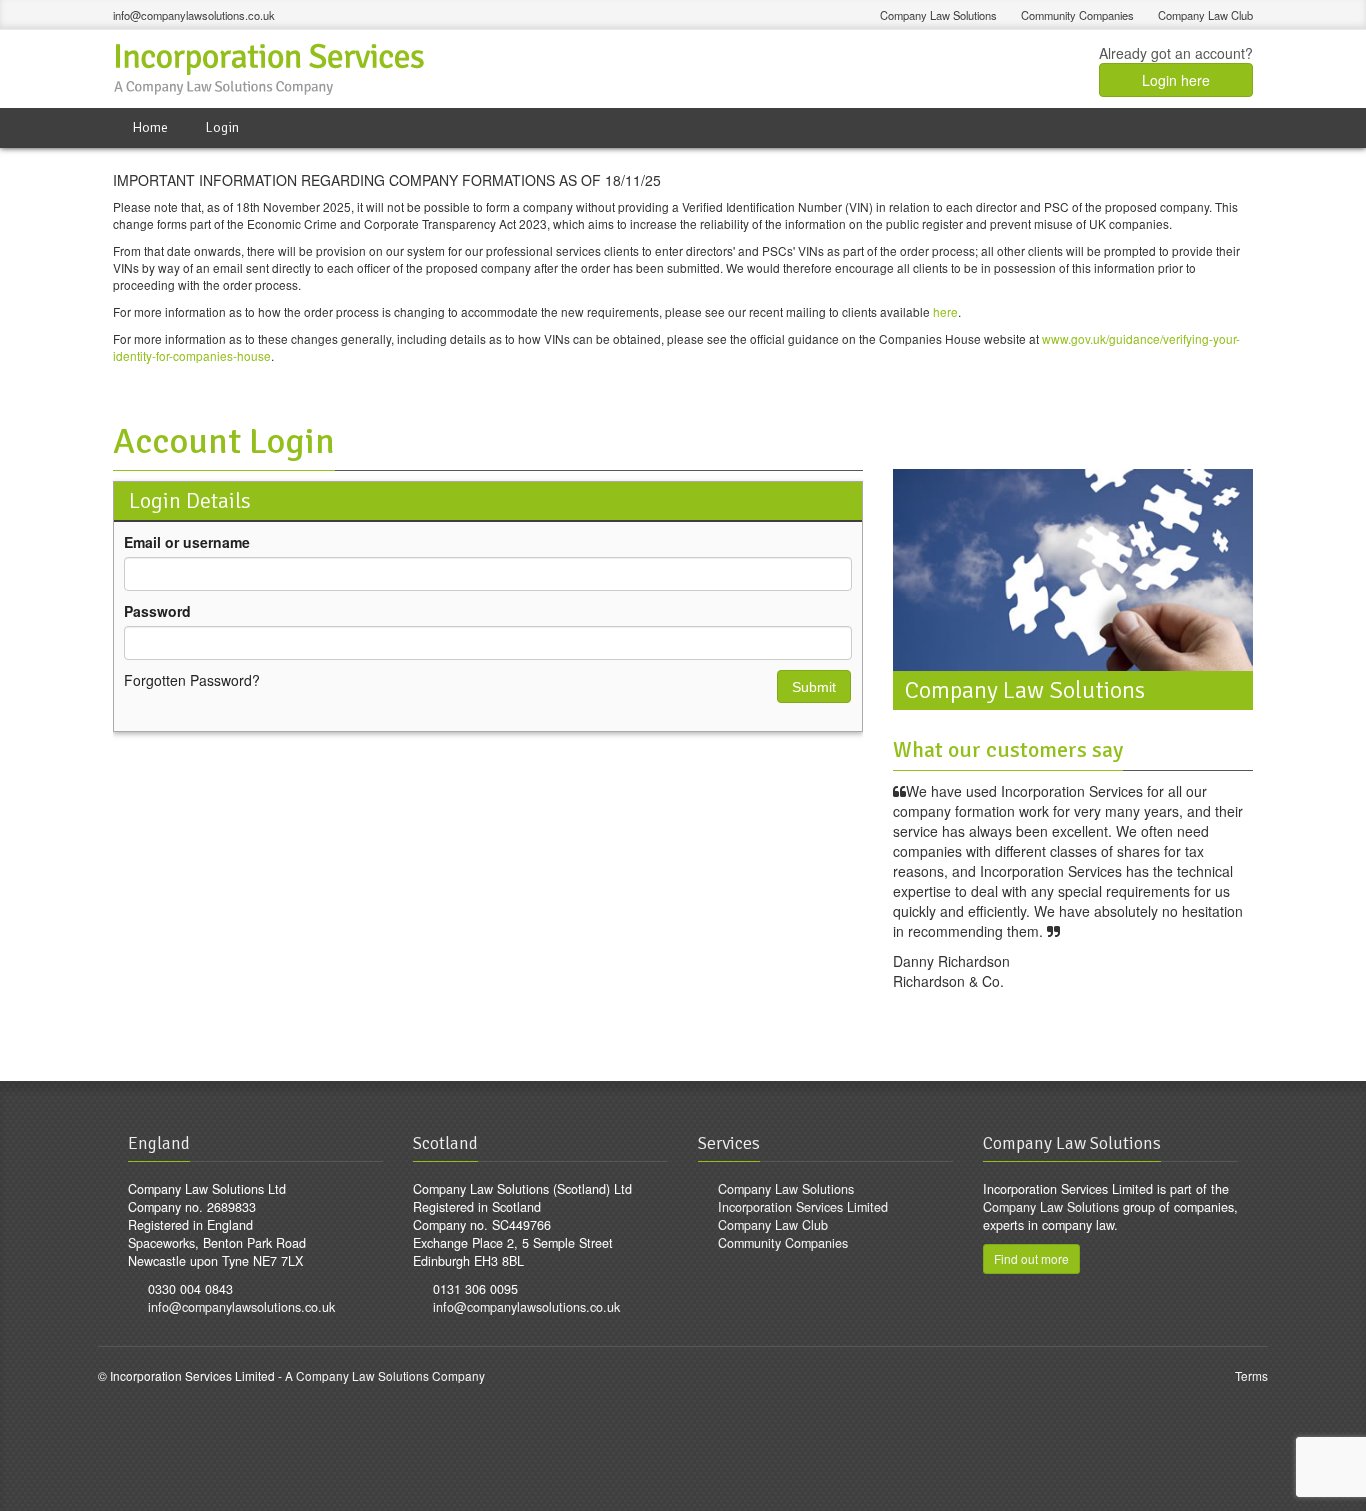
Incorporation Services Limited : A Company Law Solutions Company (272, 69)
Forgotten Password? (192, 680)
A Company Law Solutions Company (385, 1375)
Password (157, 611)
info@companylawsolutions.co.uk (194, 15)
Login (222, 127)
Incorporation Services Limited (803, 1207)
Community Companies (1077, 15)
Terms (1251, 1375)
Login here (1176, 80)
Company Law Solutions (938, 15)
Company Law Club (1205, 15)
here (945, 311)
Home (150, 127)
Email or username (187, 542)
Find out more (1031, 1258)
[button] (814, 686)
